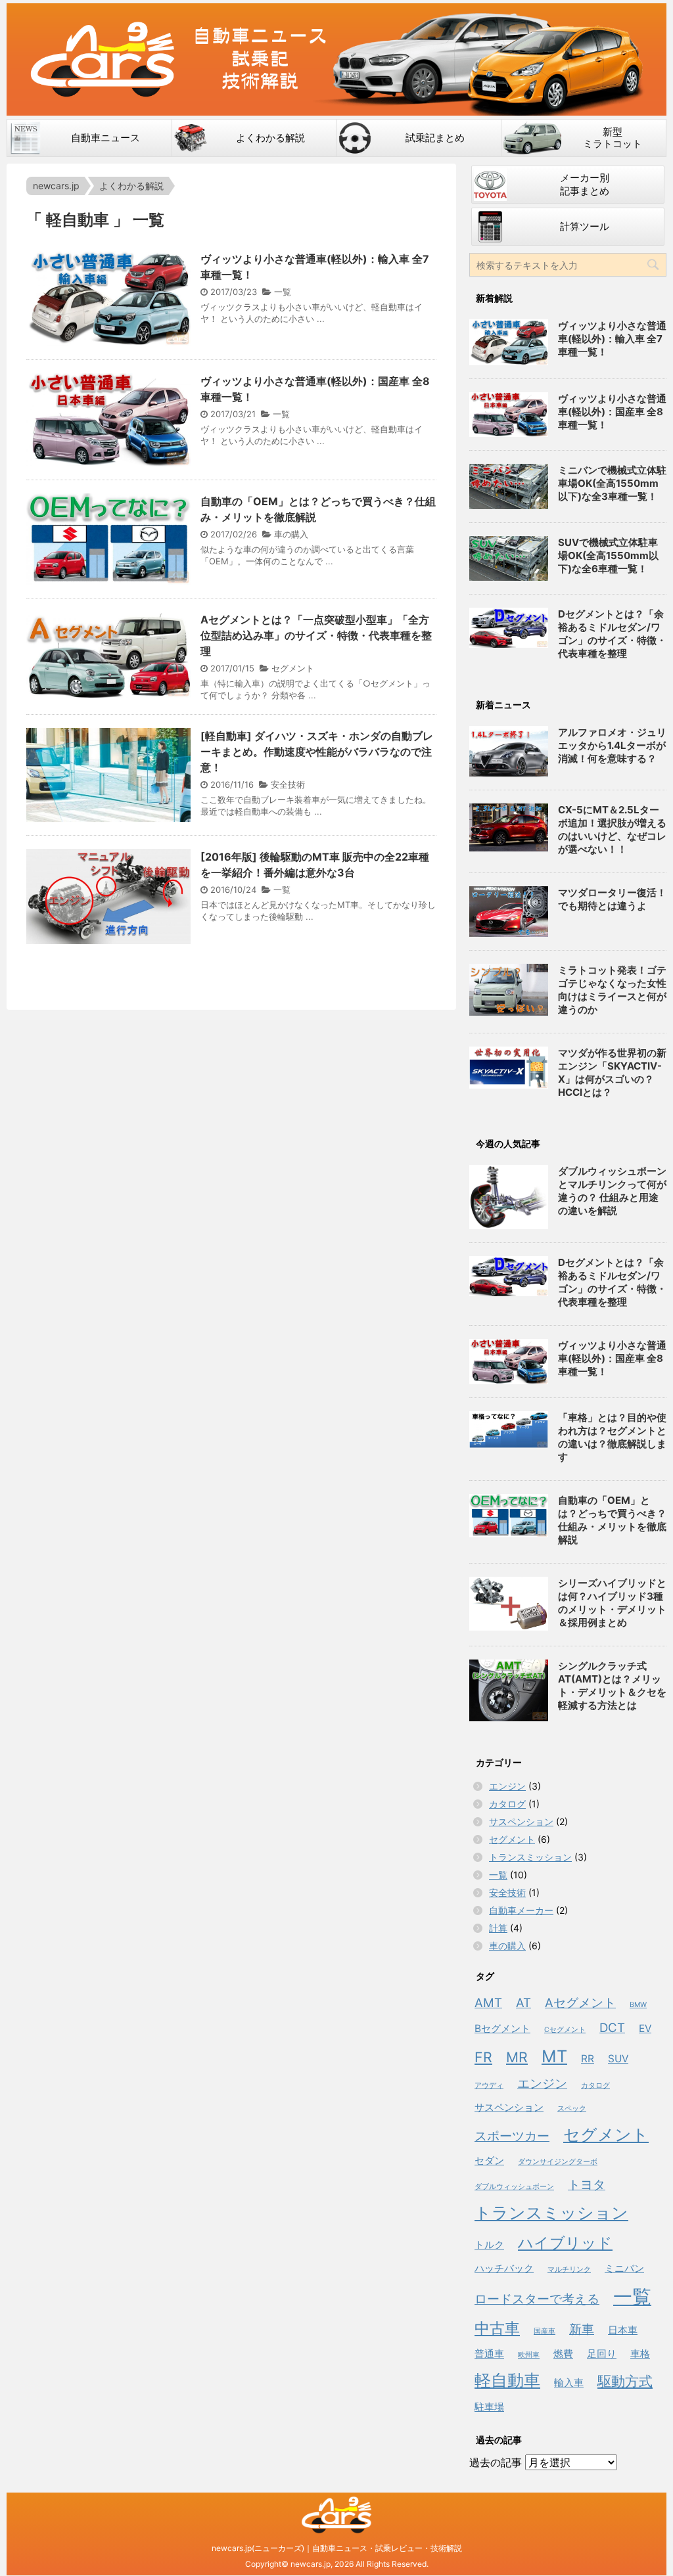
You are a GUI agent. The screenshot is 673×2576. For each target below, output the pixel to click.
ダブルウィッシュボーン (514, 2187)
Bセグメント (502, 2028)
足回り (602, 2354)
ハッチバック (504, 2268)
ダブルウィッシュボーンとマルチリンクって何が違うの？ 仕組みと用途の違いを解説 (612, 1191)
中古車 (497, 2328)
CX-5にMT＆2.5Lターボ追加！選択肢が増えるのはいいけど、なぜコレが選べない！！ (612, 829)
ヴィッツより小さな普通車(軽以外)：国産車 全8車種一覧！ (612, 412)
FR (483, 2057)
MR (517, 2057)
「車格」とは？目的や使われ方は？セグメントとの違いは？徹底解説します (612, 1437)
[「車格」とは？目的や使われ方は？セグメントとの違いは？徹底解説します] (509, 1430)
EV (645, 2028)
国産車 (545, 2331)
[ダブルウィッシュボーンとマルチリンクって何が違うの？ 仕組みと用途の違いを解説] (509, 1197)
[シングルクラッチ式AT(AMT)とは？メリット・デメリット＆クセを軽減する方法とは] (509, 1690)
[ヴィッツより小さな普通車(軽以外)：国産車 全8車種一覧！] (509, 1361)
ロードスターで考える (537, 2299)
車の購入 (291, 534)
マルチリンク (569, 2270)
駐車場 (489, 2407)
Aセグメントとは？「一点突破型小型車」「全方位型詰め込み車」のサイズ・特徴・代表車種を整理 (316, 635)
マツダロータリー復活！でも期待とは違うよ (612, 899)
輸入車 (569, 2383)
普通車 (489, 2354)
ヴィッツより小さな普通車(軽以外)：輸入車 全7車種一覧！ (612, 339)
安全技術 (288, 784)
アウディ (489, 2086)
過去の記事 (496, 2462)
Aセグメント (580, 2003)
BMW (638, 2005)
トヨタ (587, 2185)
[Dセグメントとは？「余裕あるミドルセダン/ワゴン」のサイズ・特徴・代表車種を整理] (509, 1276)
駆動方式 (625, 2381)
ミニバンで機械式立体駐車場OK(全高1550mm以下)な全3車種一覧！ (612, 483)
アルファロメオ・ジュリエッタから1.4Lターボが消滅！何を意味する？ (612, 745)
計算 (498, 1928)
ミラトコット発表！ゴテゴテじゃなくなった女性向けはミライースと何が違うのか (612, 990)
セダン (489, 2160)
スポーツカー (512, 2136)
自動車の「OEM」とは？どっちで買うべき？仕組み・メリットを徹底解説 (612, 1520)
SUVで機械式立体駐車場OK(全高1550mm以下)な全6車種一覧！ (608, 555)
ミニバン (624, 2268)
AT (523, 2003)
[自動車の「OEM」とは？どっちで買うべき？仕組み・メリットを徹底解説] (509, 1516)
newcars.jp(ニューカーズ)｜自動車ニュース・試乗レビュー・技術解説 (337, 2548)
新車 (582, 2329)
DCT (612, 2028)
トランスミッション (530, 1857)
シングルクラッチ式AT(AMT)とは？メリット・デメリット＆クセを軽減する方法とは (612, 1685)
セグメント (293, 668)
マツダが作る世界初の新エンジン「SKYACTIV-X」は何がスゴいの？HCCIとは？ (612, 1073)
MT (554, 2056)
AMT (488, 2003)
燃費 (563, 2354)
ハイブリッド (565, 2243)
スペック (572, 2109)
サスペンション (521, 1821)
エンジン (507, 1786)
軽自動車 (507, 2380)
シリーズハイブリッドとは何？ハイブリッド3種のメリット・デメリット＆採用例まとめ (612, 1603)
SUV (618, 2059)
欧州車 (529, 2355)
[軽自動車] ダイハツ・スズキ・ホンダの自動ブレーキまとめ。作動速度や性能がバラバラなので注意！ (317, 752)
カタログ (507, 1804)
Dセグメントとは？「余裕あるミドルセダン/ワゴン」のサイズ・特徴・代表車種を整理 (612, 634)
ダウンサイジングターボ (558, 2162)
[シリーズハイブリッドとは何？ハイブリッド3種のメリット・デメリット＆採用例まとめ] (509, 1604)
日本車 (623, 2330)
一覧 (283, 292)
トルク (489, 2245)
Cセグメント (565, 2030)
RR (588, 2059)
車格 (640, 2354)
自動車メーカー (521, 1910)
